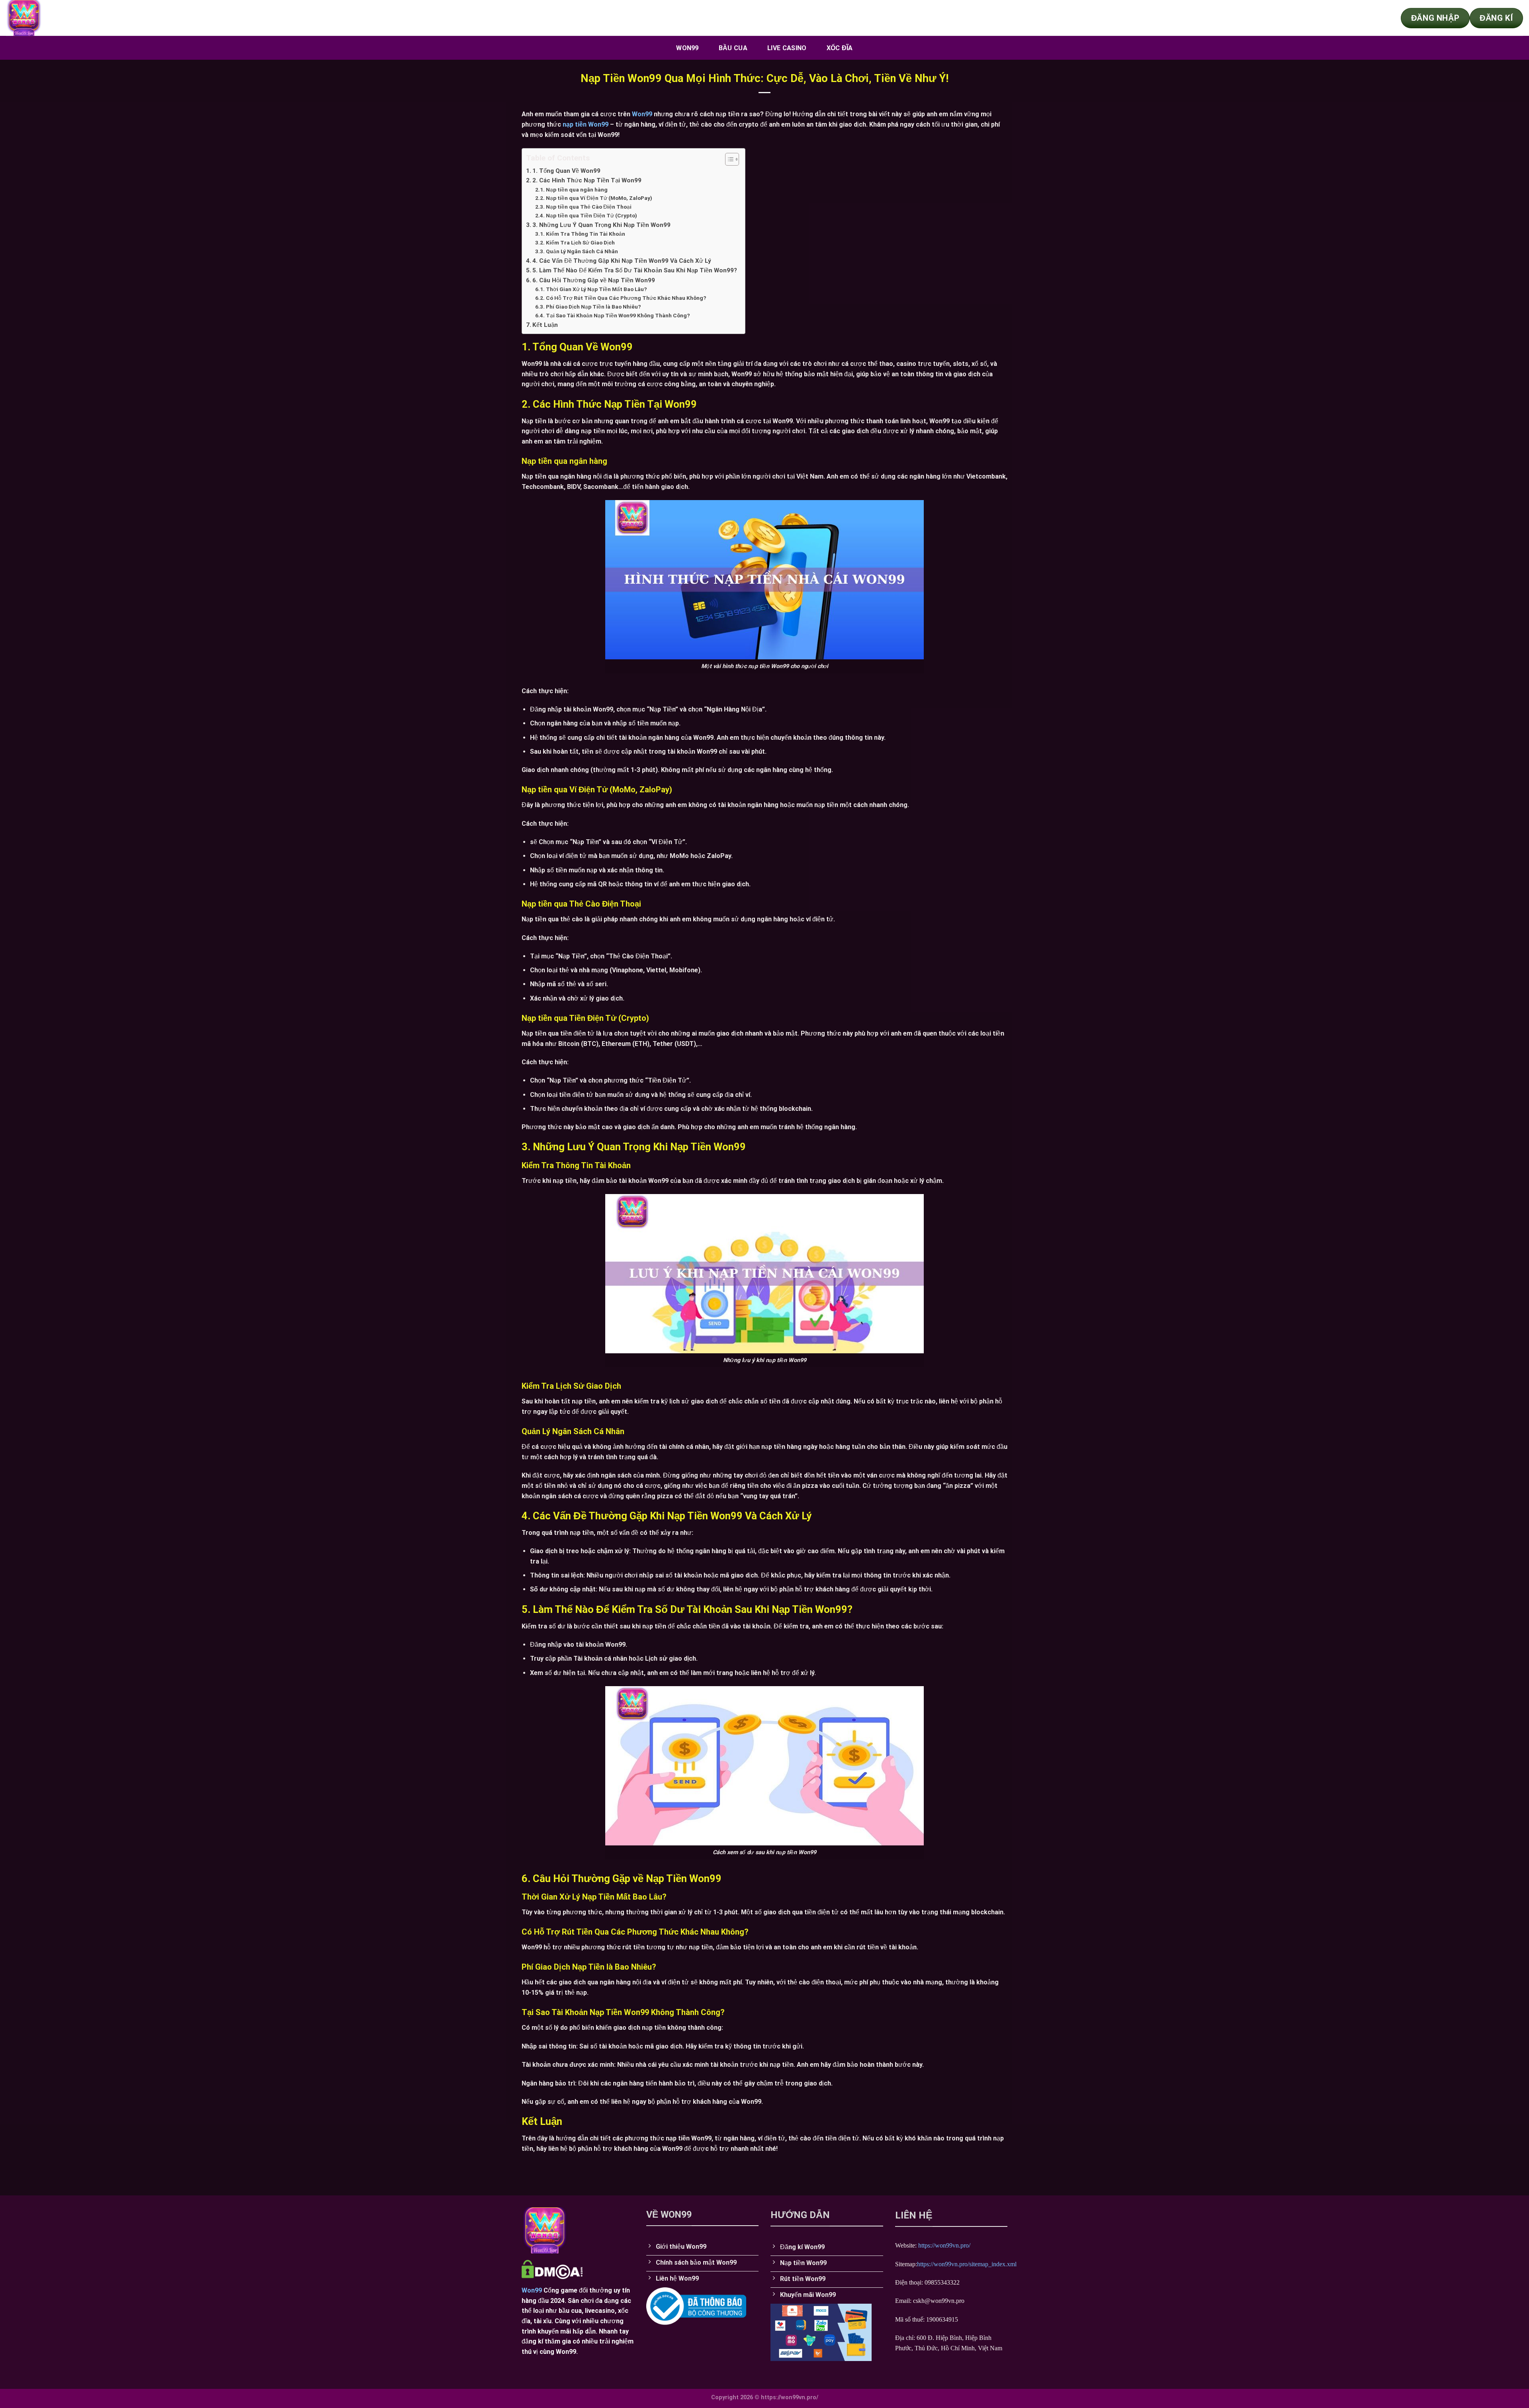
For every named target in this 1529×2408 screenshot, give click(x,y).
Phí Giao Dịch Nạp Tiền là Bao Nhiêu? (593, 307)
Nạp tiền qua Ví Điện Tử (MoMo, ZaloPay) (599, 198)
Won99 (687, 48)
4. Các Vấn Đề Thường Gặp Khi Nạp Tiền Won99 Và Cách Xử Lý (622, 261)
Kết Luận (545, 325)
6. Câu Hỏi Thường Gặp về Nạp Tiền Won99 (594, 280)
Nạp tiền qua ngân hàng (577, 190)
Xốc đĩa (840, 48)
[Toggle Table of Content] (728, 159)
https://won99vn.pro (943, 2245)
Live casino (787, 48)
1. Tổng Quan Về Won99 (566, 171)
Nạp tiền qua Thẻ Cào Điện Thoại (589, 207)
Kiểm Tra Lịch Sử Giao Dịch (580, 242)
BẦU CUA (733, 48)
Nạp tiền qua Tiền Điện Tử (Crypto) (591, 215)
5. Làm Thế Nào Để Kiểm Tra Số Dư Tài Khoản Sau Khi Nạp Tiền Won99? (635, 270)
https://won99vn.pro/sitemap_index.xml (967, 2264)
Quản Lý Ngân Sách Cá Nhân (582, 251)
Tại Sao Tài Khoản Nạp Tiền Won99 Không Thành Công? (619, 315)
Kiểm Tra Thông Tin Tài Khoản (586, 234)
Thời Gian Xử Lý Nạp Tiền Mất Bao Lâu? (596, 289)
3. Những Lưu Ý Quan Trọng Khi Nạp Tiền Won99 (601, 225)
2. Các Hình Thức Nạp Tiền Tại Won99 (588, 180)
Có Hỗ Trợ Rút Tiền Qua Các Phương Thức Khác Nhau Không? (626, 298)
